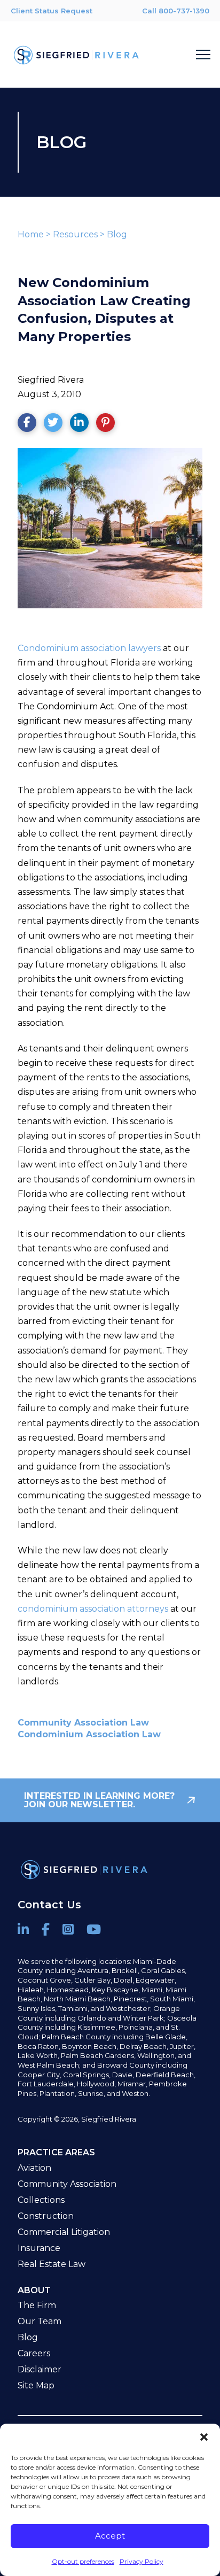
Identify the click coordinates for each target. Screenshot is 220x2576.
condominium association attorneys (93, 1609)
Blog (117, 234)
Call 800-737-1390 (176, 11)
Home (31, 234)
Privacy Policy (142, 2561)
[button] (204, 2437)
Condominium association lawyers (89, 648)
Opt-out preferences (83, 2561)
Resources (75, 234)
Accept (110, 2536)
